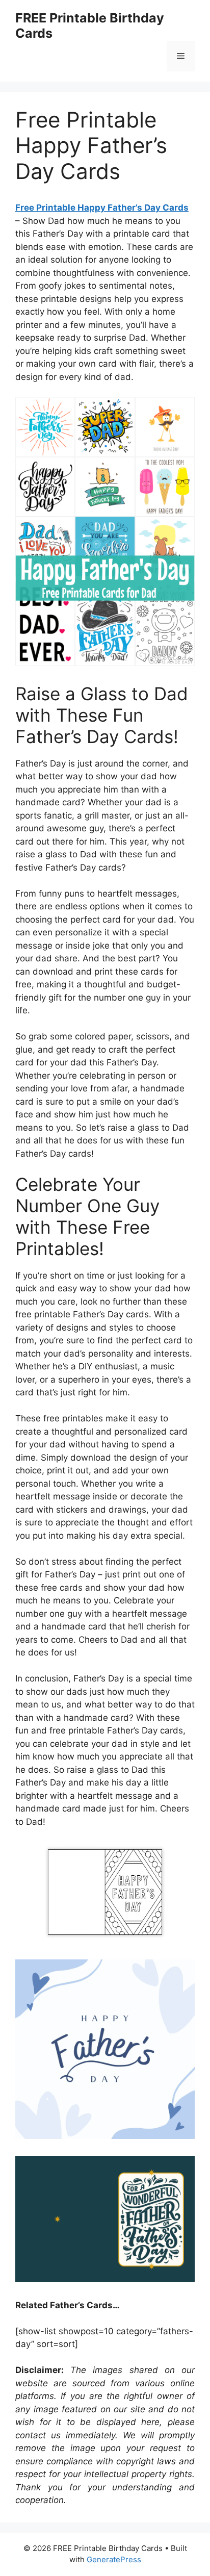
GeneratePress (114, 2559)
